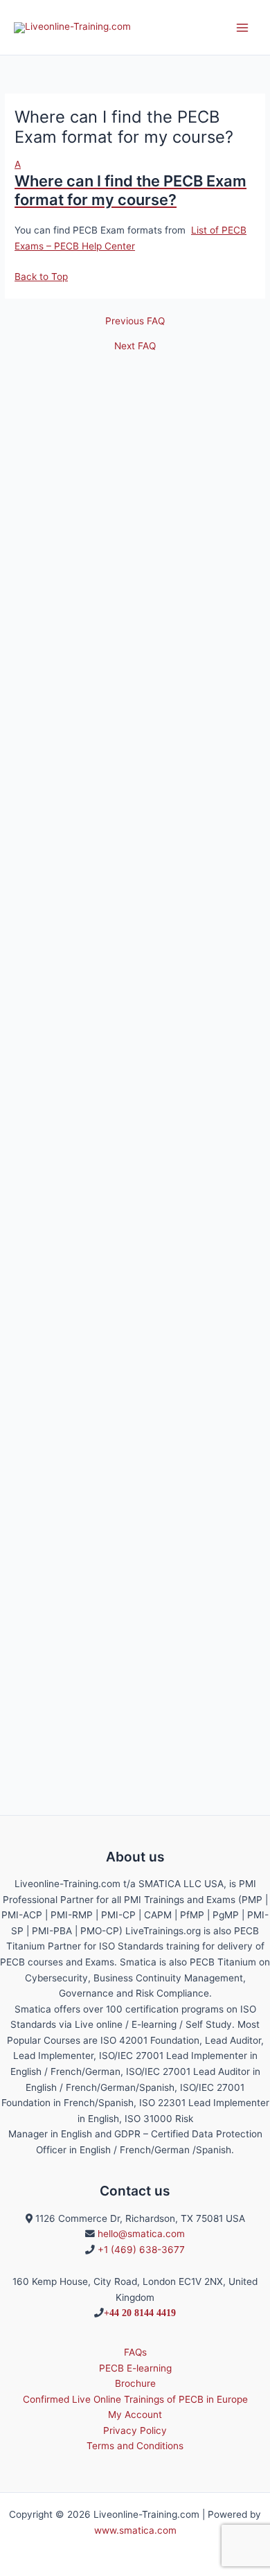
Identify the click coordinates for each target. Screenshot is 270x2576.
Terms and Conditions (135, 2446)
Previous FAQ (135, 322)
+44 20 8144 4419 (140, 2313)
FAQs (135, 2352)
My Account (135, 2415)
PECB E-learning (135, 2368)
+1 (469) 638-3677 (141, 2250)
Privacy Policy (135, 2430)
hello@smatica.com (141, 2234)
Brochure (135, 2383)
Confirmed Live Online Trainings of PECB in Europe (135, 2399)
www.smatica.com (135, 2530)
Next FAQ (135, 347)
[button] (135, 183)
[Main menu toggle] (243, 27)
